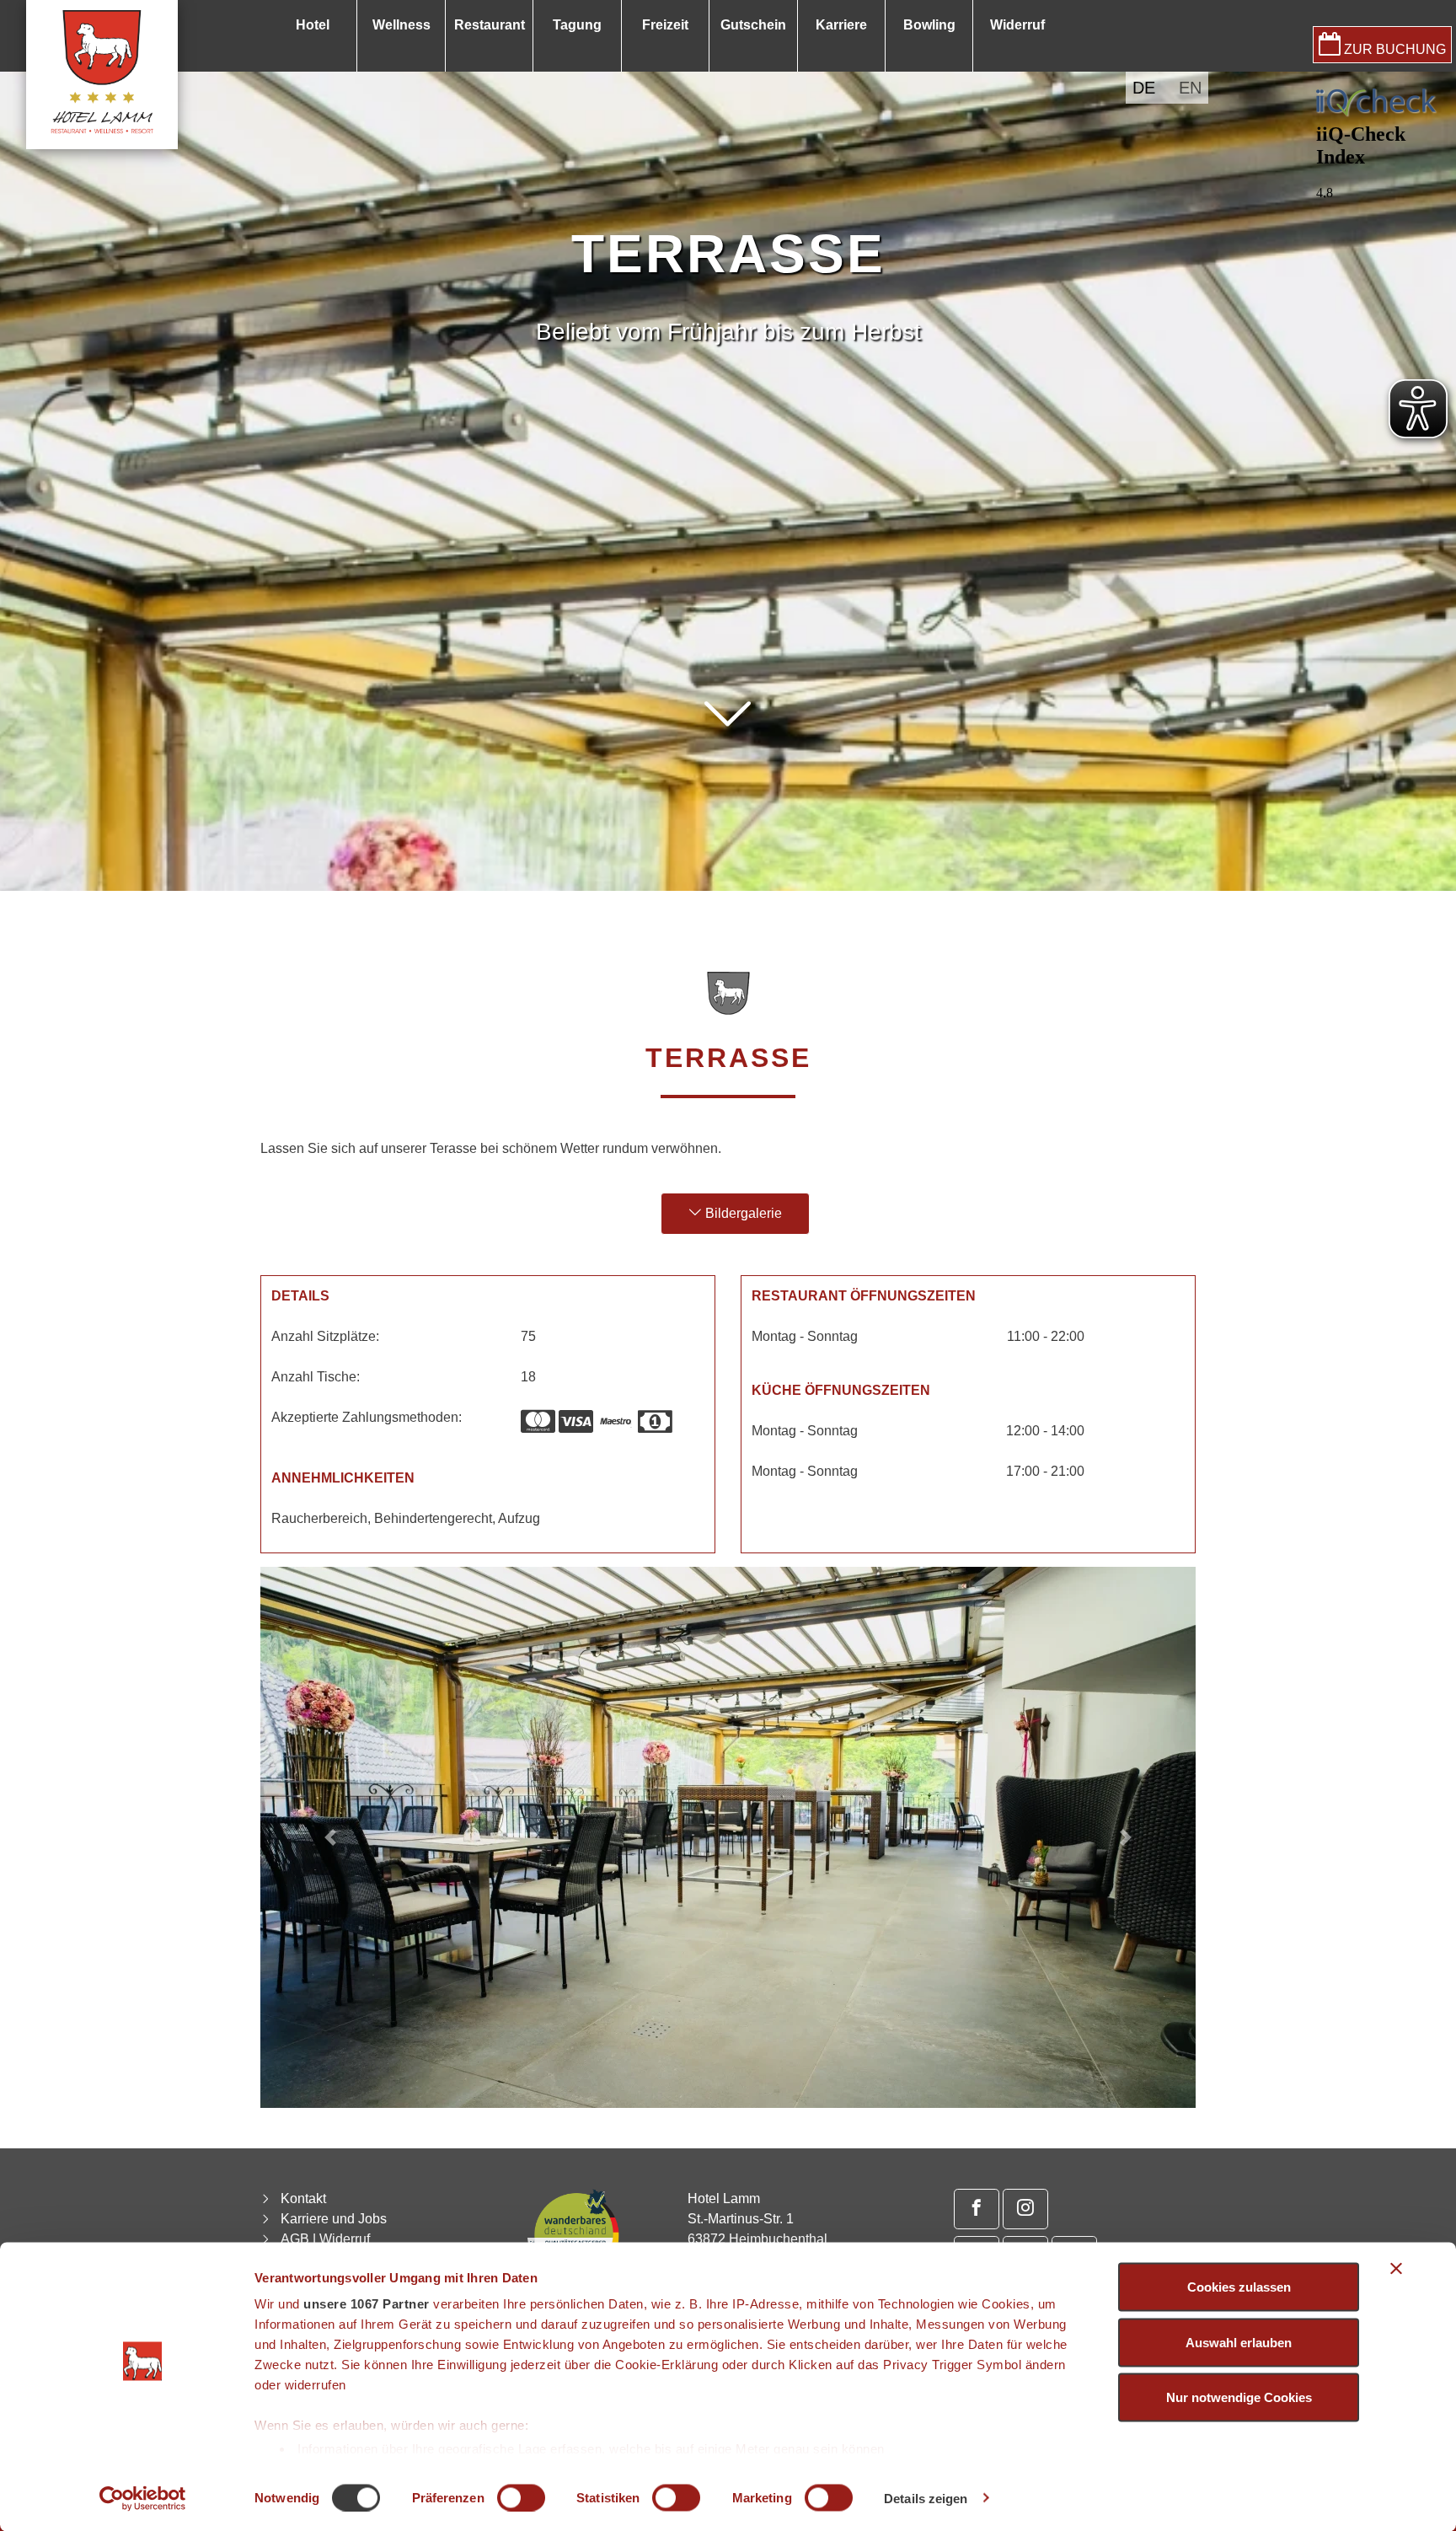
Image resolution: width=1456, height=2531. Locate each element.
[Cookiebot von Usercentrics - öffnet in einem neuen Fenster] (143, 2498)
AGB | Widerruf (325, 2239)
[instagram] (1025, 2209)
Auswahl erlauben (1239, 2342)
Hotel (313, 25)
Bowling (929, 25)
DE (1144, 88)
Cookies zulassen (1239, 2287)
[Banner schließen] (1396, 2269)
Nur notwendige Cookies (1239, 2397)
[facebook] (977, 2209)
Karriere (841, 25)
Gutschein (753, 25)
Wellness (401, 25)
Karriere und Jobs (334, 2219)
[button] (728, 768)
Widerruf (1017, 25)
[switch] (521, 2497)
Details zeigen (926, 2498)
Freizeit (665, 25)
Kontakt (303, 2199)
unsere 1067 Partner (367, 2304)
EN (1190, 88)
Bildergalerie (742, 1213)
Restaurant (490, 25)
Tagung (577, 25)
